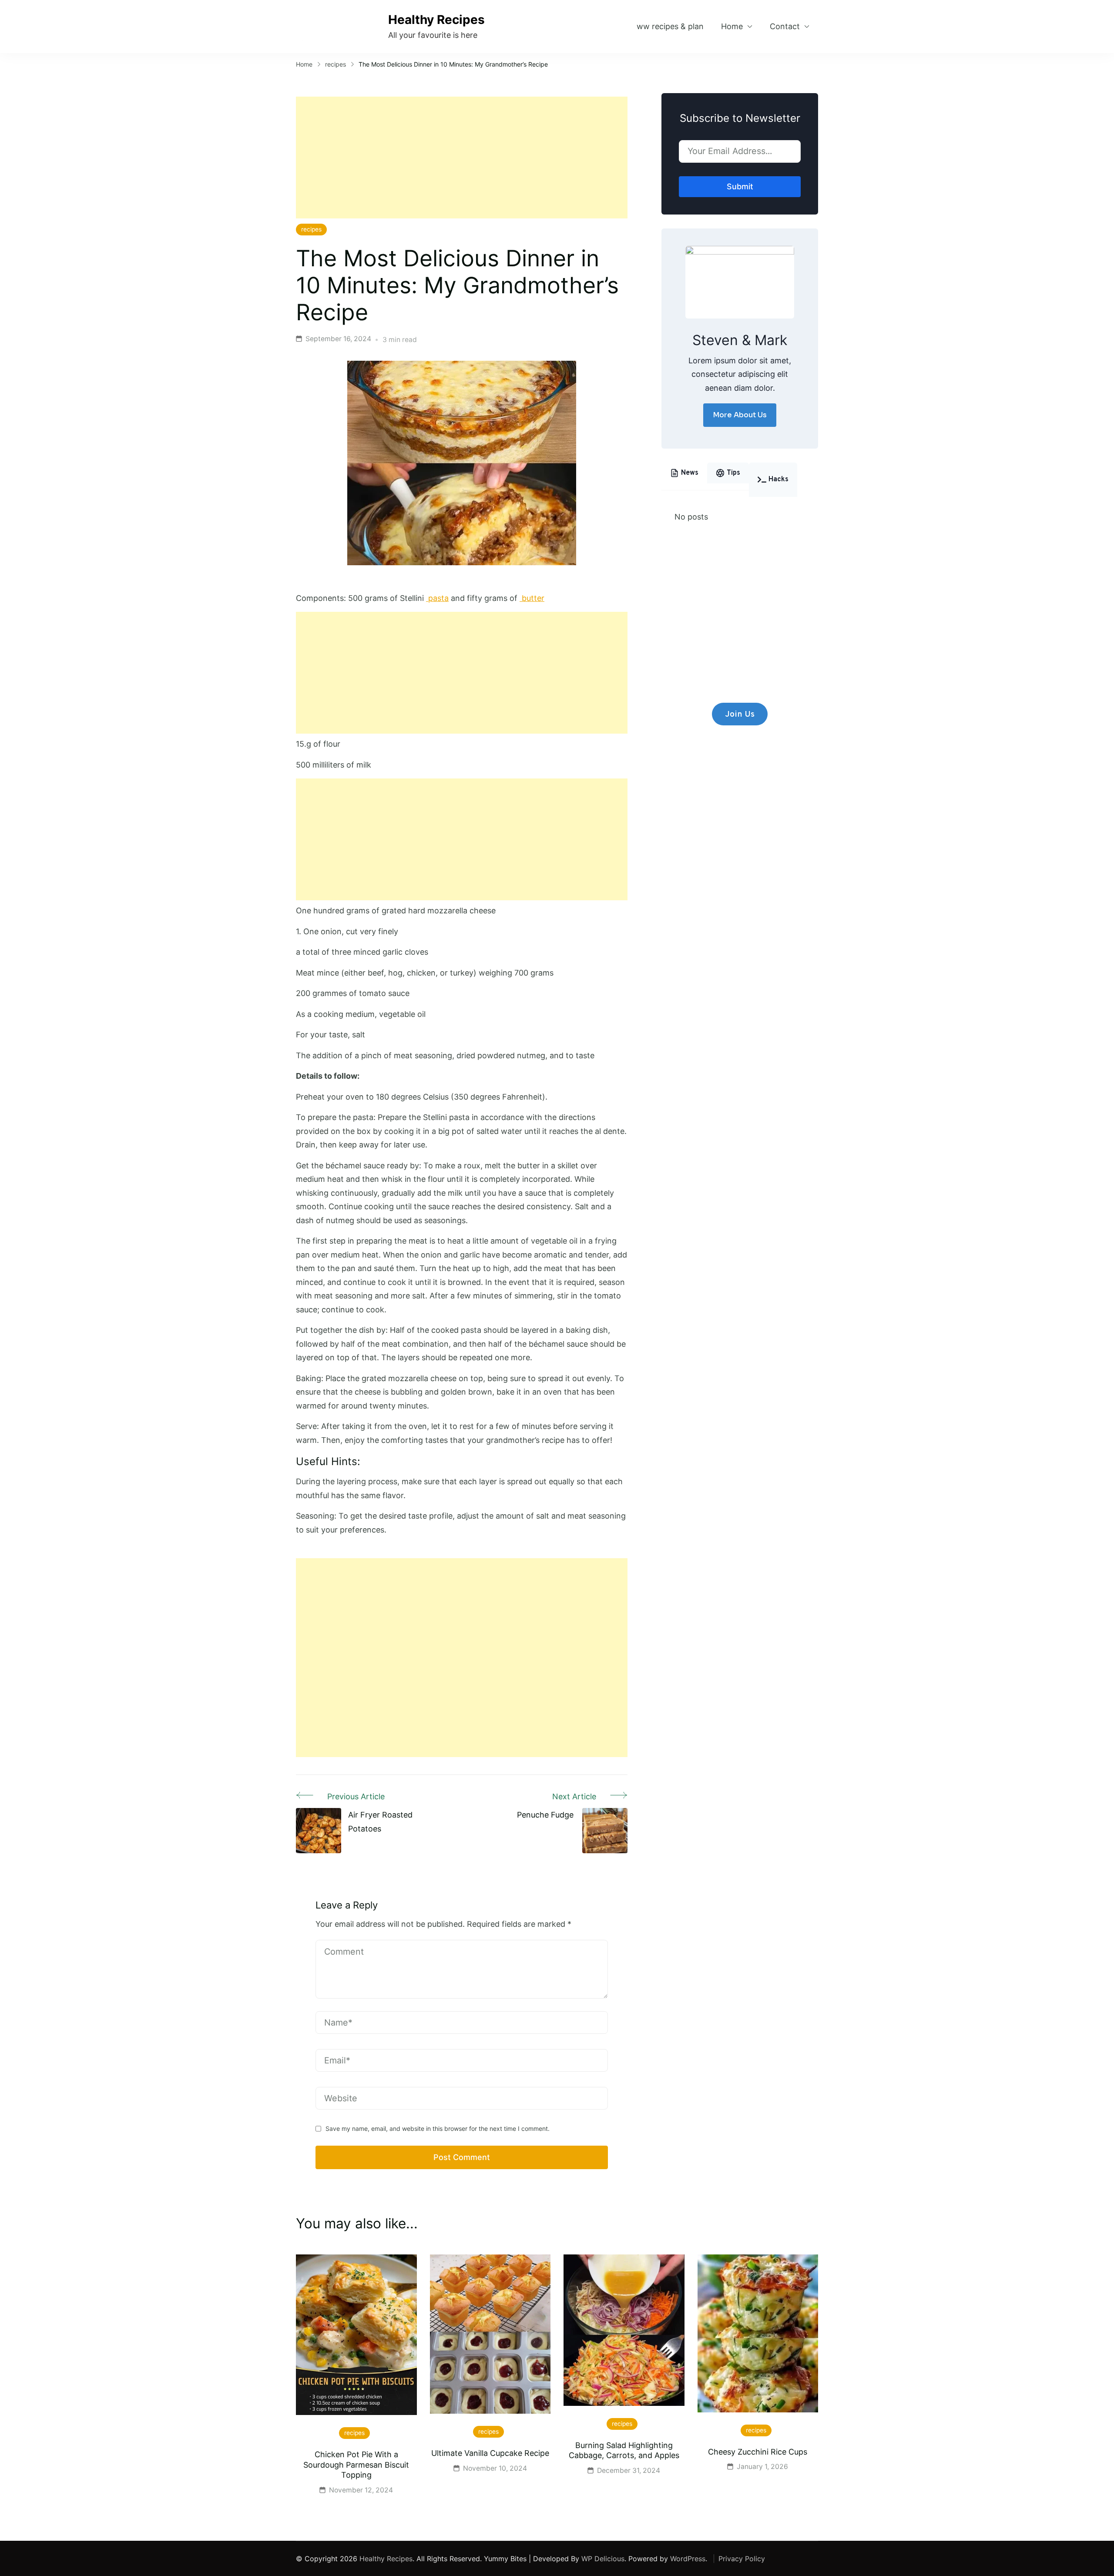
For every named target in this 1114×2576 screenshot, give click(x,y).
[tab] (684, 473)
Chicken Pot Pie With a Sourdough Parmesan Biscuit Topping (356, 2465)
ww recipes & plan (670, 26)
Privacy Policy (742, 2559)
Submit (740, 186)
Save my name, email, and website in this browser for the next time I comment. (438, 2128)
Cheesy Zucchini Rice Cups (758, 2452)
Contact (785, 26)
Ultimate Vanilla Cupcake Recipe (490, 2453)
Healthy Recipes (436, 20)
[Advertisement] (462, 158)
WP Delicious (603, 2559)
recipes (311, 229)
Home (732, 26)
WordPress (688, 2559)
